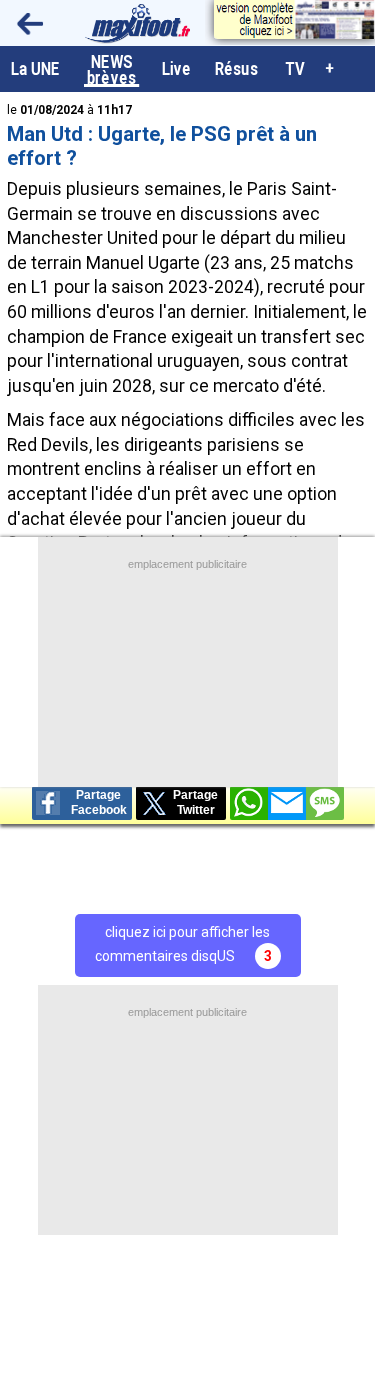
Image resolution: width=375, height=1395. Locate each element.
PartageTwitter (195, 802)
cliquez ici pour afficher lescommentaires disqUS (183, 944)
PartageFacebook (99, 802)
